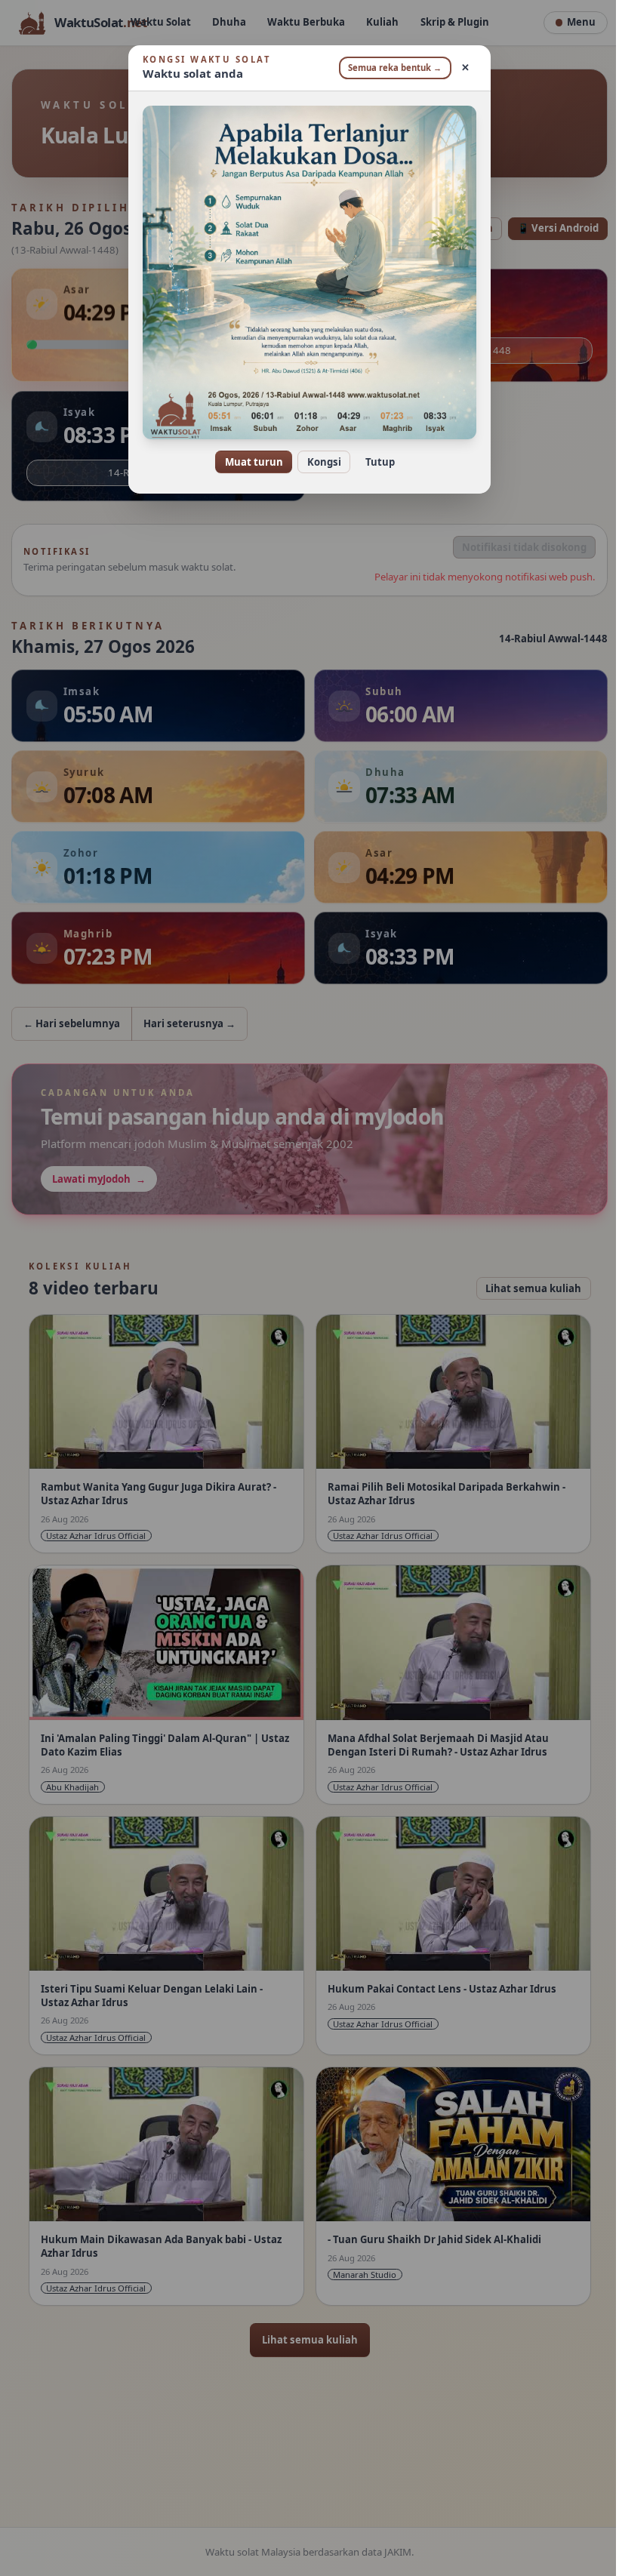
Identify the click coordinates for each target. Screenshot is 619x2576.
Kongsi (318, 462)
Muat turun (248, 462)
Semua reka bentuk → (390, 68)
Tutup (374, 462)
